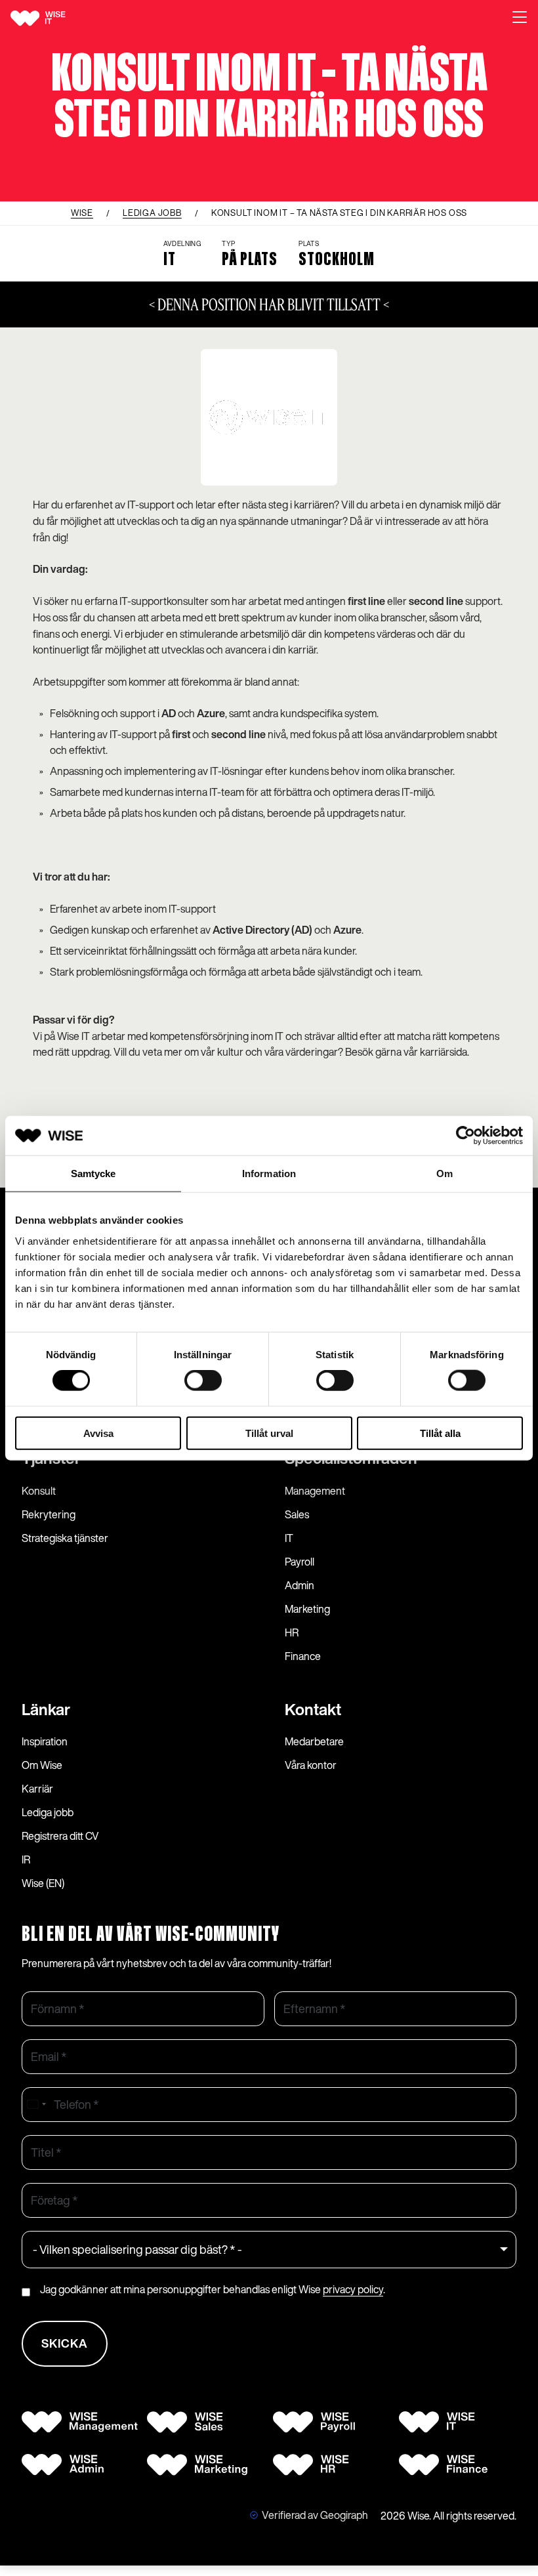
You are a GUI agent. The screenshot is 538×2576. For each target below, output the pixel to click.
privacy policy (353, 2289)
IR (26, 1859)
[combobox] (36, 2105)
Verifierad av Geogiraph (315, 2515)
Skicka (65, 2343)
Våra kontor (311, 1765)
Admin (300, 1585)
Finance (303, 1656)
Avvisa (98, 1433)
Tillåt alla (440, 1433)
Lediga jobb (48, 1812)
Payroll (300, 1562)
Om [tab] (445, 1174)
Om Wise (42, 1765)
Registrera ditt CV (60, 1836)
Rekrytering (49, 1514)
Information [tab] (269, 1174)
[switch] (203, 1381)
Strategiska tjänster (65, 1538)
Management (315, 1491)
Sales (297, 1514)
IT (289, 1538)
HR (292, 1632)
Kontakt (313, 1709)
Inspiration (45, 1741)
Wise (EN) (43, 1883)
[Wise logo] (53, 18)
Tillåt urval (269, 1433)
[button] (520, 18)
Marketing (307, 1609)
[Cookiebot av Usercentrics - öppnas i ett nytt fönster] (466, 1136)
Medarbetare (314, 1741)
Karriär (37, 1789)
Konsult (39, 1491)
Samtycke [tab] (93, 1174)
